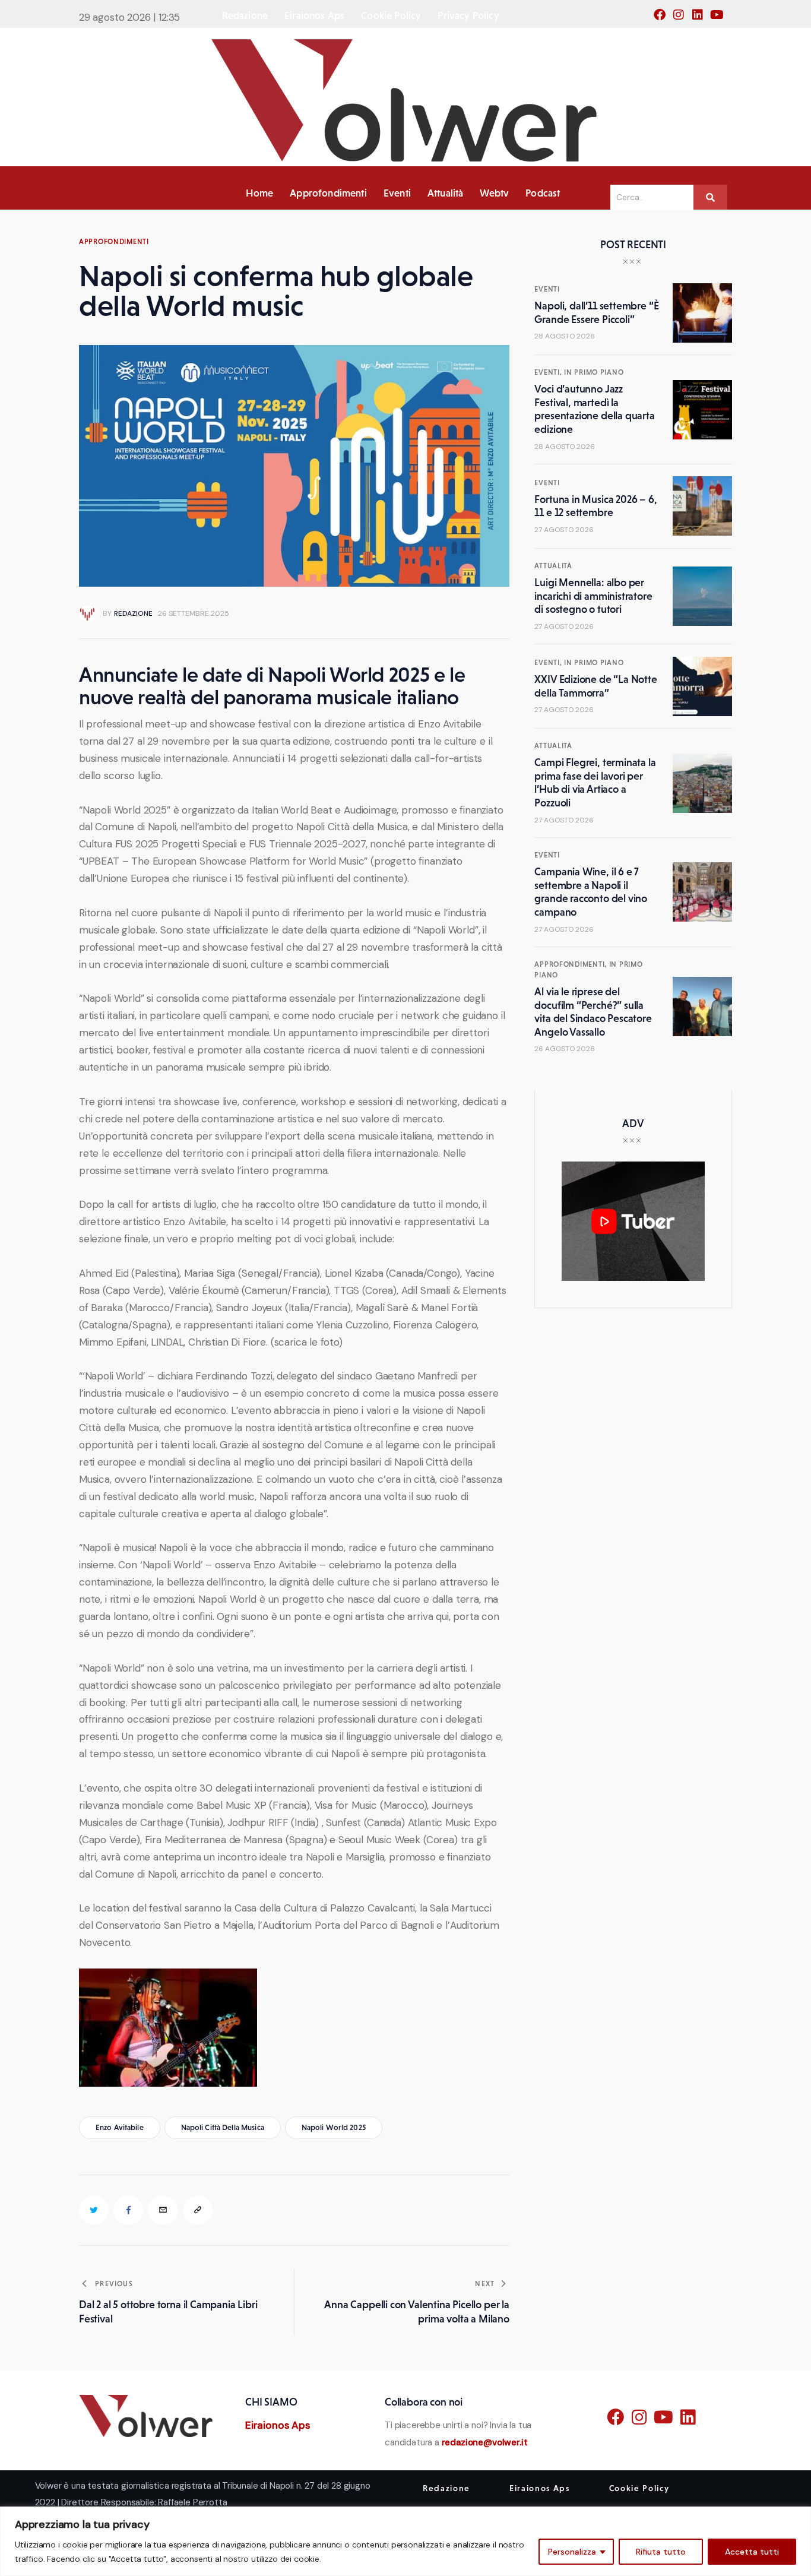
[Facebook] (663, 18)
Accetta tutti (752, 2552)
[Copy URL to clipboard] (198, 2210)
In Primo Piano (594, 372)
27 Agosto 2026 (564, 530)
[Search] (710, 197)
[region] (405, 2541)
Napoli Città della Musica (223, 2127)
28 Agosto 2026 (565, 336)
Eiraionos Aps (278, 2425)
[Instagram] (682, 18)
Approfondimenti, (571, 964)
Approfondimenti (114, 242)
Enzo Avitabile (120, 2127)
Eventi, (549, 372)
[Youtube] (720, 18)
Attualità (553, 566)
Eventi (547, 289)
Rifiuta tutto (661, 2552)
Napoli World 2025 (334, 2127)
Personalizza (572, 2552)
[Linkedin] (701, 18)
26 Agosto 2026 (565, 1049)
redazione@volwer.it (485, 2442)
